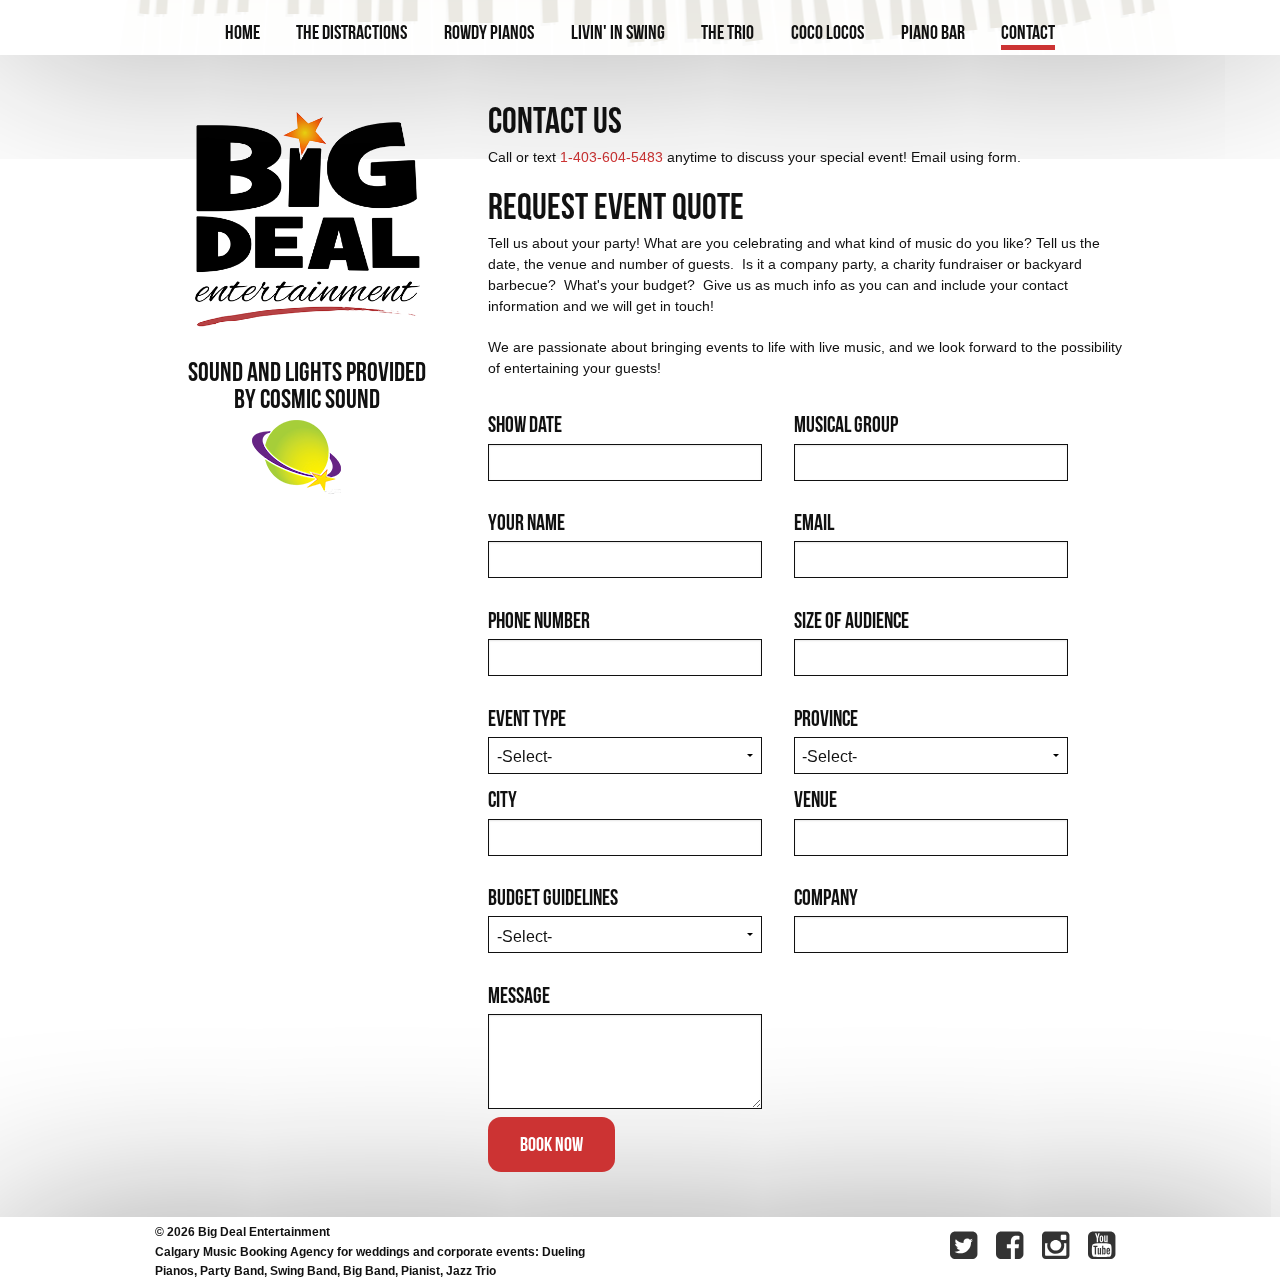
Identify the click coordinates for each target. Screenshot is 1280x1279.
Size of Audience (851, 620)
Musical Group (846, 424)
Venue (815, 799)
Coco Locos (827, 32)
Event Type (527, 718)
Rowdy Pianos (489, 32)
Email (814, 522)
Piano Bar (933, 32)
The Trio (727, 32)
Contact (1028, 32)
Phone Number (539, 620)
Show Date (525, 424)
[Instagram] (1058, 1248)
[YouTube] (1104, 1248)
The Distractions (351, 32)
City (502, 799)
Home (242, 32)
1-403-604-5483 (611, 157)
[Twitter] (966, 1248)
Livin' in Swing (618, 32)
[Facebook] (1012, 1248)
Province (826, 718)
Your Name (526, 522)
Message (519, 995)
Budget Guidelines (553, 897)
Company (826, 897)
